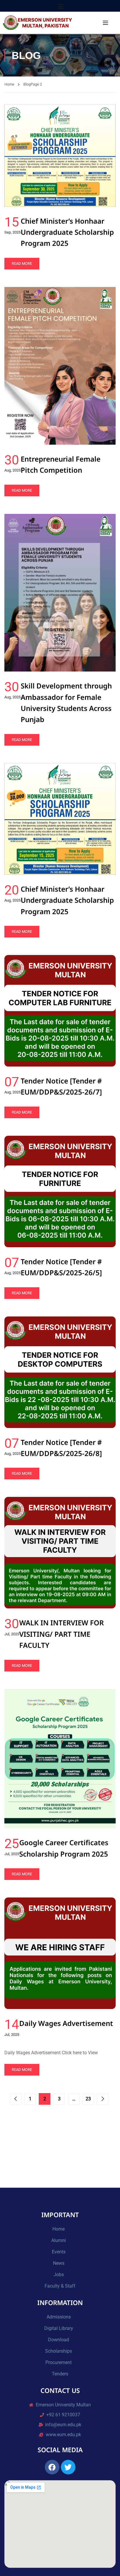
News (59, 2263)
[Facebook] (52, 2467)
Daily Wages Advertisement (66, 2023)
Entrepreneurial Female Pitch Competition (61, 464)
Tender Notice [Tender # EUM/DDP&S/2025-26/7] (61, 1086)
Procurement (59, 2362)
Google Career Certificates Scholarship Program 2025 (64, 1848)
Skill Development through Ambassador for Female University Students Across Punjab (66, 702)
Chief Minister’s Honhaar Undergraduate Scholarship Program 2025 (67, 232)
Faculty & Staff (60, 2286)
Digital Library (59, 2328)
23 (88, 2099)
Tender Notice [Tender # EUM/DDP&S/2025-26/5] (61, 1267)
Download (59, 2340)
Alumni (59, 2240)
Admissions (59, 2317)
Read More (22, 263)
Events (59, 2252)
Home (9, 84)
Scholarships (59, 2351)
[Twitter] (68, 2467)
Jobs (59, 2275)
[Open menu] (62, 6)
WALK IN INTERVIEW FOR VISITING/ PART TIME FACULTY (61, 1634)
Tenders (60, 2374)
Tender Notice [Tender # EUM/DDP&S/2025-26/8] (61, 1448)
